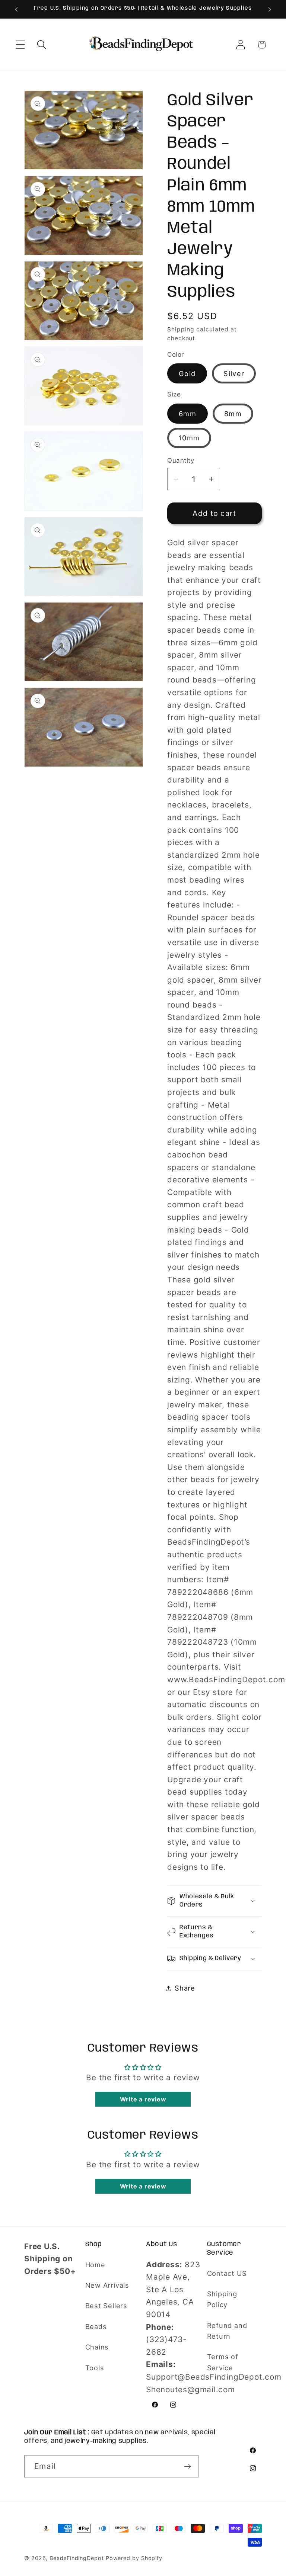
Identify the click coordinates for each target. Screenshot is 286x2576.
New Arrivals (107, 2285)
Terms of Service (223, 2362)
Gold (187, 373)
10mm (189, 438)
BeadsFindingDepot (77, 2558)
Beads (96, 2326)
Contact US (227, 2273)
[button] (20, 45)
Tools (95, 2368)
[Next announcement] (270, 9)
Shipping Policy (222, 2299)
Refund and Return (227, 2331)
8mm (233, 414)
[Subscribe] (188, 2466)
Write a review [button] (143, 2099)
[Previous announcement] (16, 9)
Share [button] (185, 1988)
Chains (97, 2347)
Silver (234, 373)
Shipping (181, 329)
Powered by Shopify (134, 2558)
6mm (188, 414)
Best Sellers (106, 2306)
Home (95, 2265)
